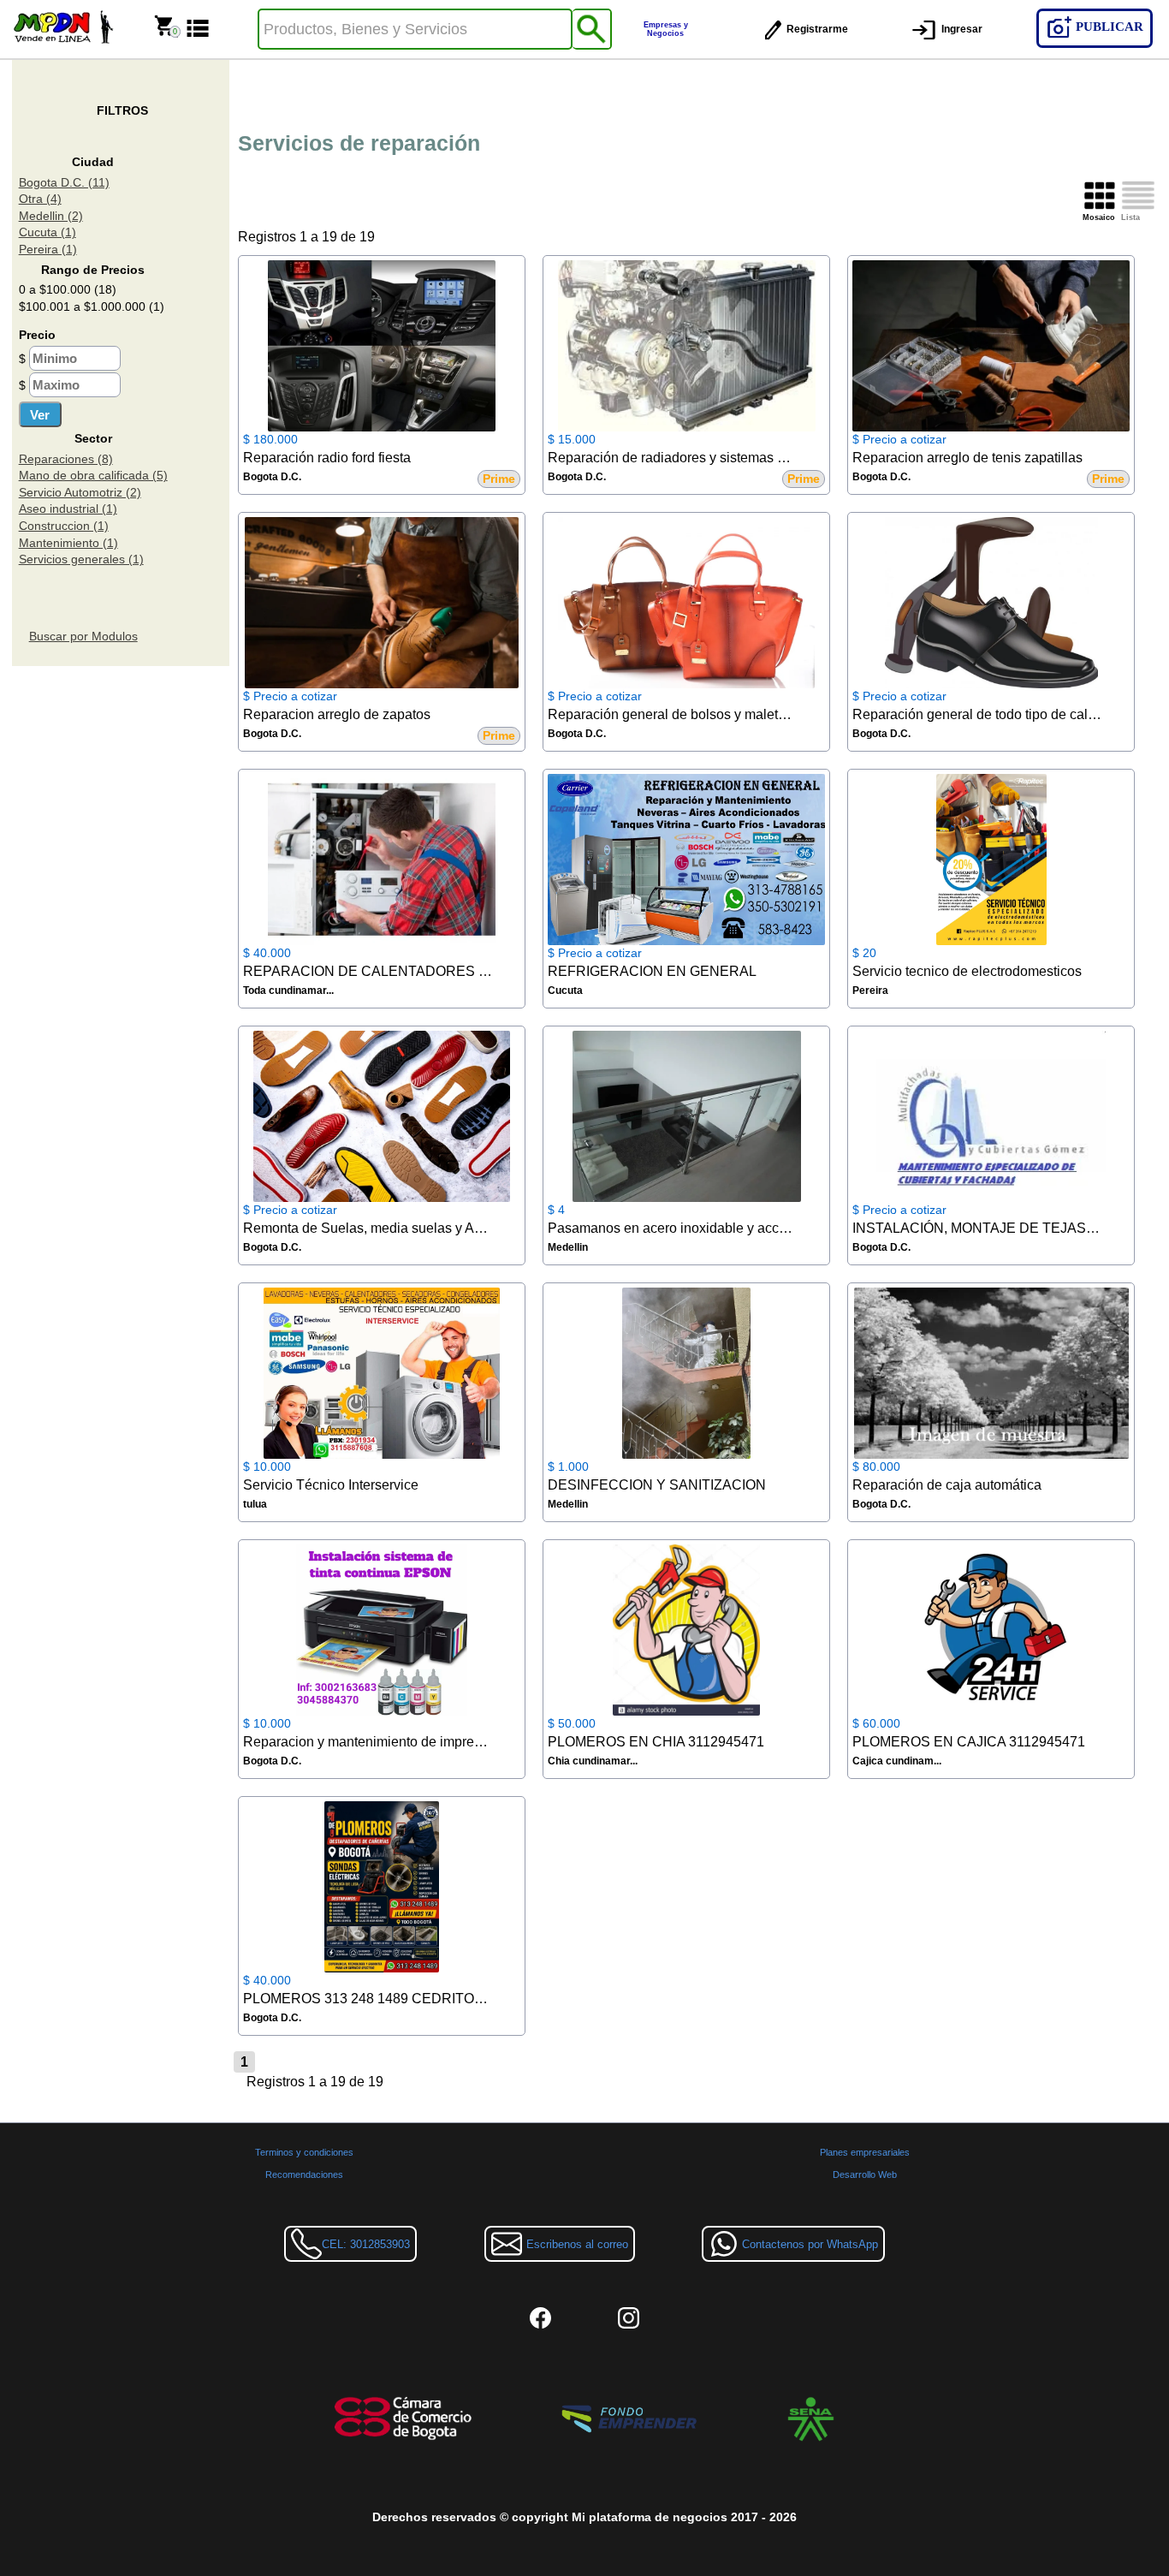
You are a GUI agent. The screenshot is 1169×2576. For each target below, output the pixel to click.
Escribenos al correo (577, 2244)
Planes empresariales (865, 2152)
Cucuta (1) (47, 232)
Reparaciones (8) (66, 459)
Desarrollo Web (865, 2174)
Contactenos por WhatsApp (810, 2244)
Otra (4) (40, 199)
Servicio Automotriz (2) (80, 492)
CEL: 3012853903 (366, 2244)
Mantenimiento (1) (68, 543)
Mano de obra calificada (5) (93, 475)
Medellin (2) (51, 216)
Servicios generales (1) (81, 559)
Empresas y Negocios (666, 29)
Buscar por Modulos (83, 636)
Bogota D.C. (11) (64, 182)
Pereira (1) (48, 249)
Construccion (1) (64, 526)
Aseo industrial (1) (68, 509)
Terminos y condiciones (304, 2152)
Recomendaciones (304, 2174)
